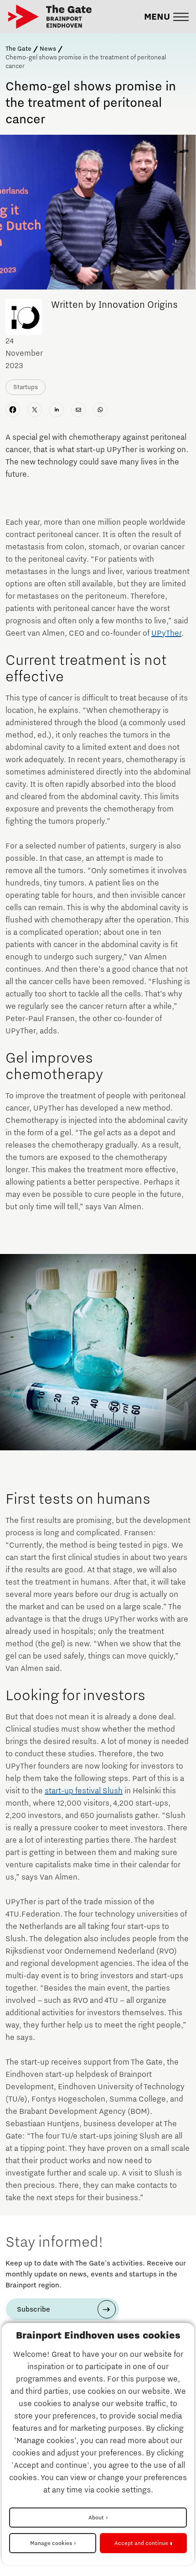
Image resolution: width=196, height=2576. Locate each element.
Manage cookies (51, 2543)
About (96, 2518)
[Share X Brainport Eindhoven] (35, 410)
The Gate (18, 49)
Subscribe (34, 2309)
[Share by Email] (78, 410)
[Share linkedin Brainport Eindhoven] (57, 410)
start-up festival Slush (84, 1791)
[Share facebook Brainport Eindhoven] (13, 410)
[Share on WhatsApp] (100, 410)
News (48, 49)
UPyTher (166, 633)
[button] (166, 17)
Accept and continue (141, 2543)
